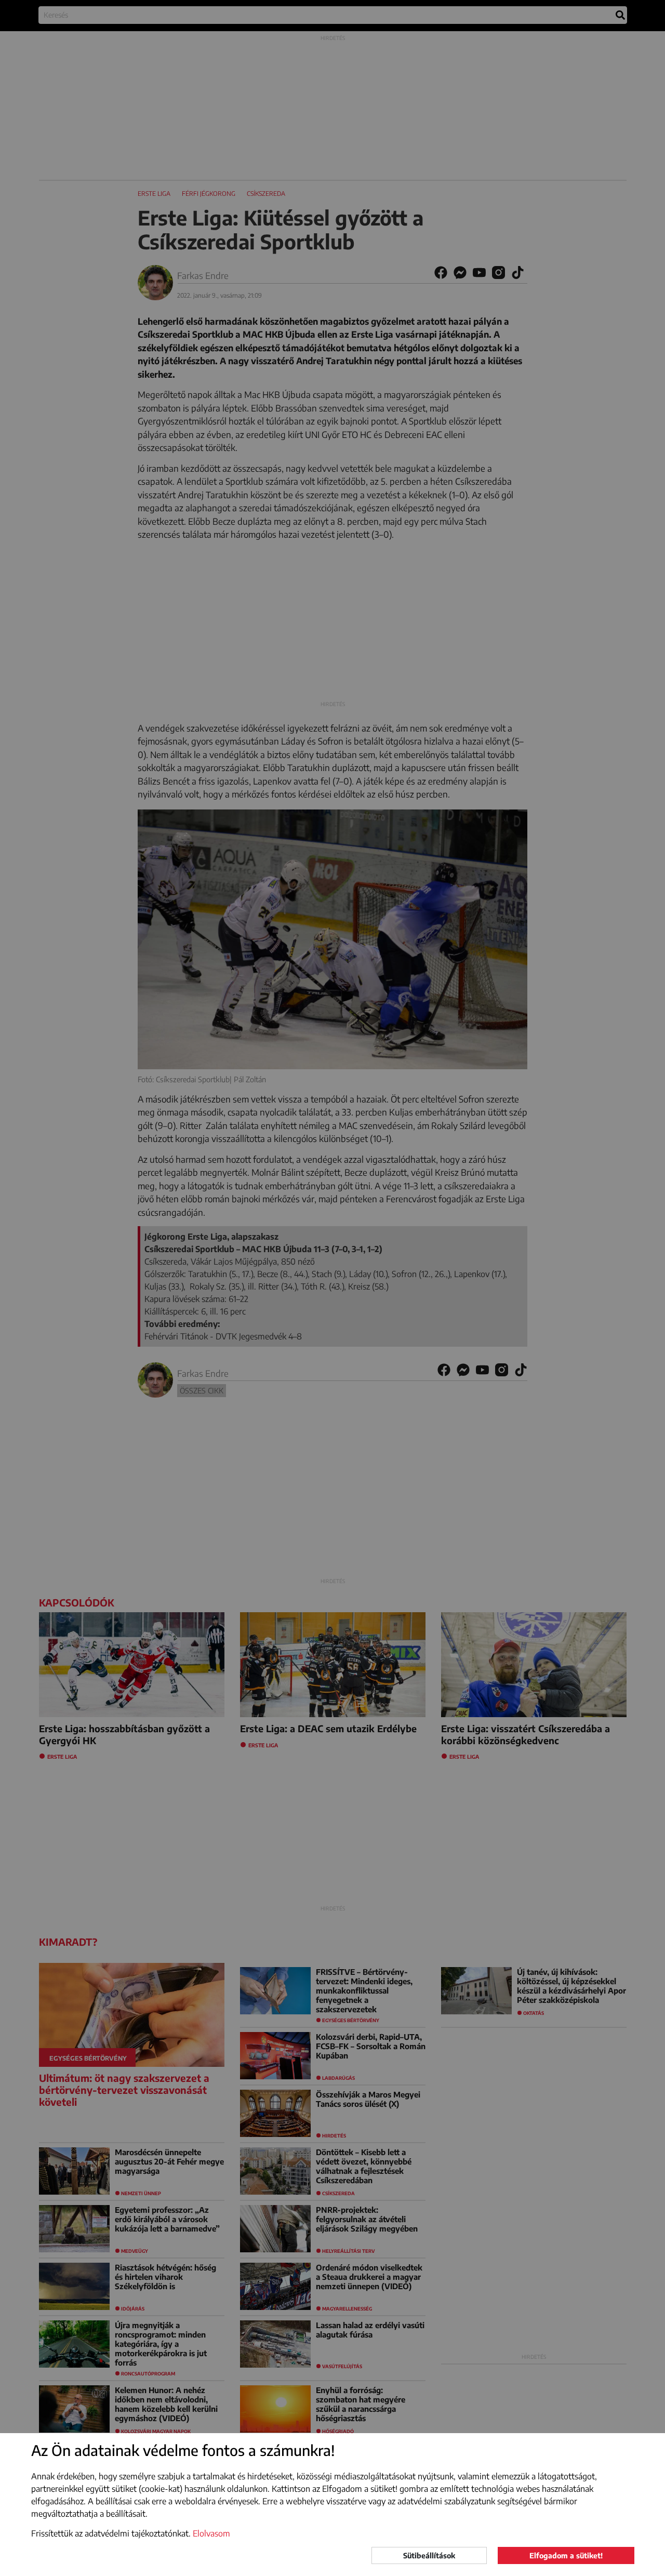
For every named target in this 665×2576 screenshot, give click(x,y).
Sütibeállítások (429, 2555)
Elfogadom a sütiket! (566, 2555)
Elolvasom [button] (211, 2533)
